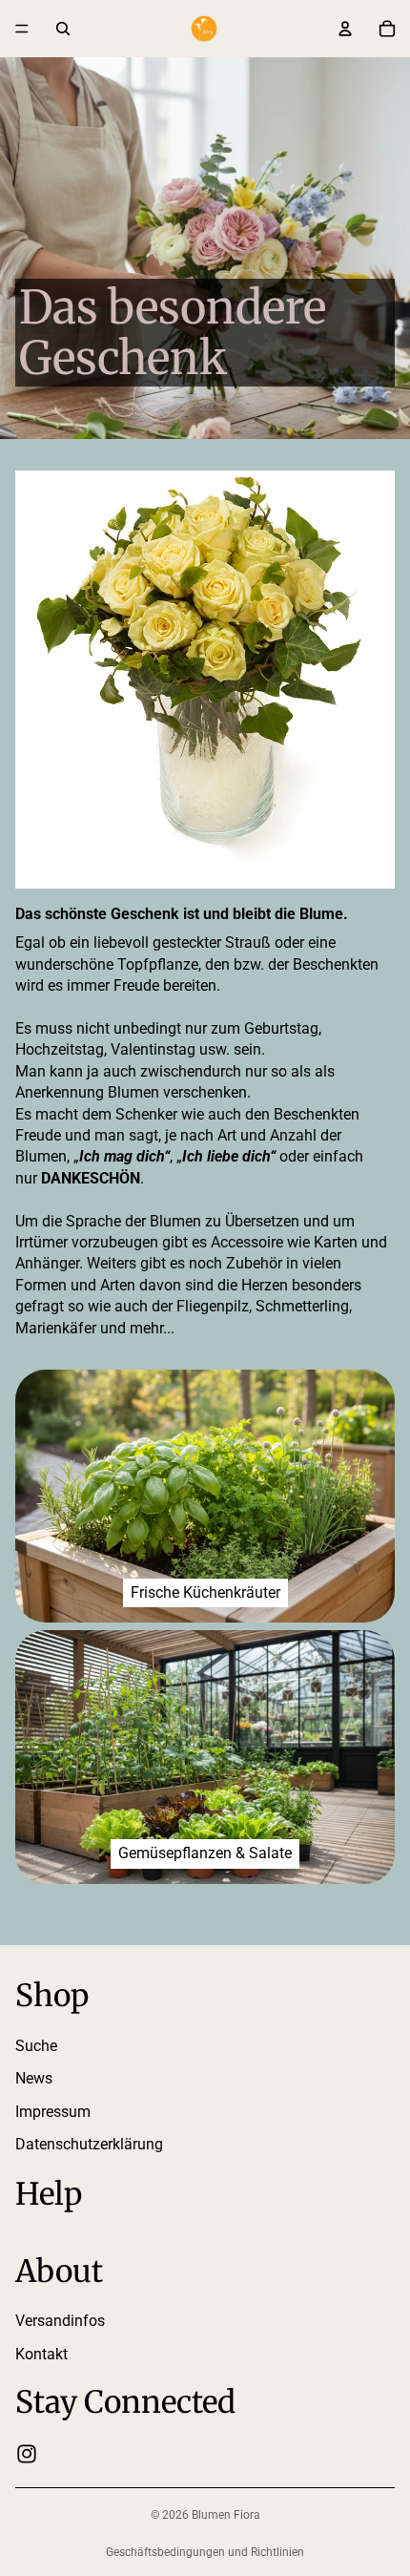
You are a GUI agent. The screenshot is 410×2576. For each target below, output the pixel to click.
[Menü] (22, 29)
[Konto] (345, 29)
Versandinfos (60, 2322)
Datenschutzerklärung (89, 2144)
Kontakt (41, 2354)
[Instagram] (27, 2455)
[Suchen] (63, 29)
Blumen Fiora (226, 2515)
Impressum (53, 2112)
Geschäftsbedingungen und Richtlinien (205, 2552)
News (34, 2078)
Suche (36, 2046)
